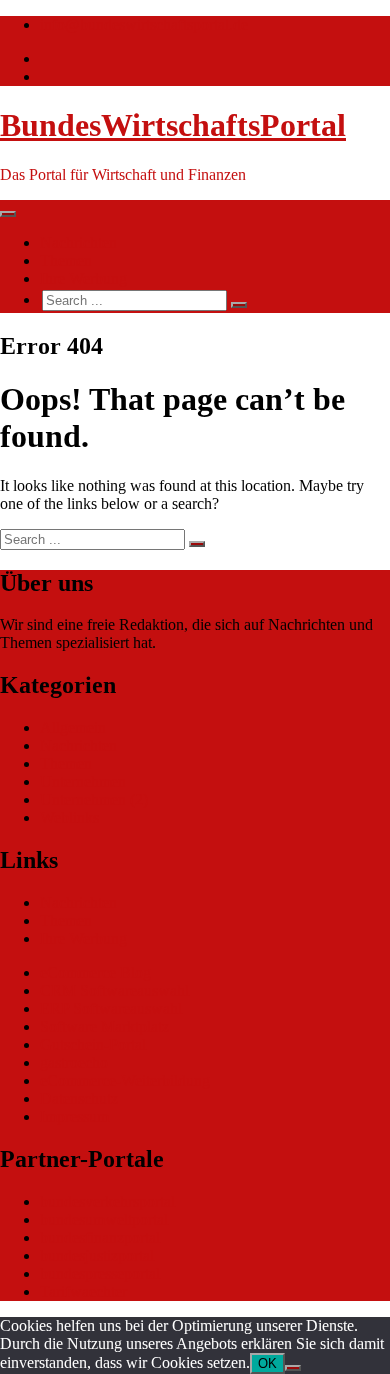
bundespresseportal (100, 1273)
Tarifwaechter (83, 1291)
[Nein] (293, 1368)
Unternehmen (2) (94, 799)
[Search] (239, 305)
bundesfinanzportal (100, 1237)
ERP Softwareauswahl (111, 1008)
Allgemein (73, 727)
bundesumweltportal (104, 1219)
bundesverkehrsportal (107, 1201)
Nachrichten (78, 242)
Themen (66, 260)
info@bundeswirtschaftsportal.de (144, 24)
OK (267, 1363)
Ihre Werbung (83, 278)
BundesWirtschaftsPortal (173, 125)
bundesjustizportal (97, 1255)
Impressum (74, 1116)
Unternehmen (83, 781)
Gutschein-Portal (93, 1044)
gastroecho (74, 1062)
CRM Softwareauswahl (114, 990)
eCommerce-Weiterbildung (125, 1080)
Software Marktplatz (104, 1026)
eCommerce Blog (95, 972)
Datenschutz (79, 1098)
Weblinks (69, 817)
